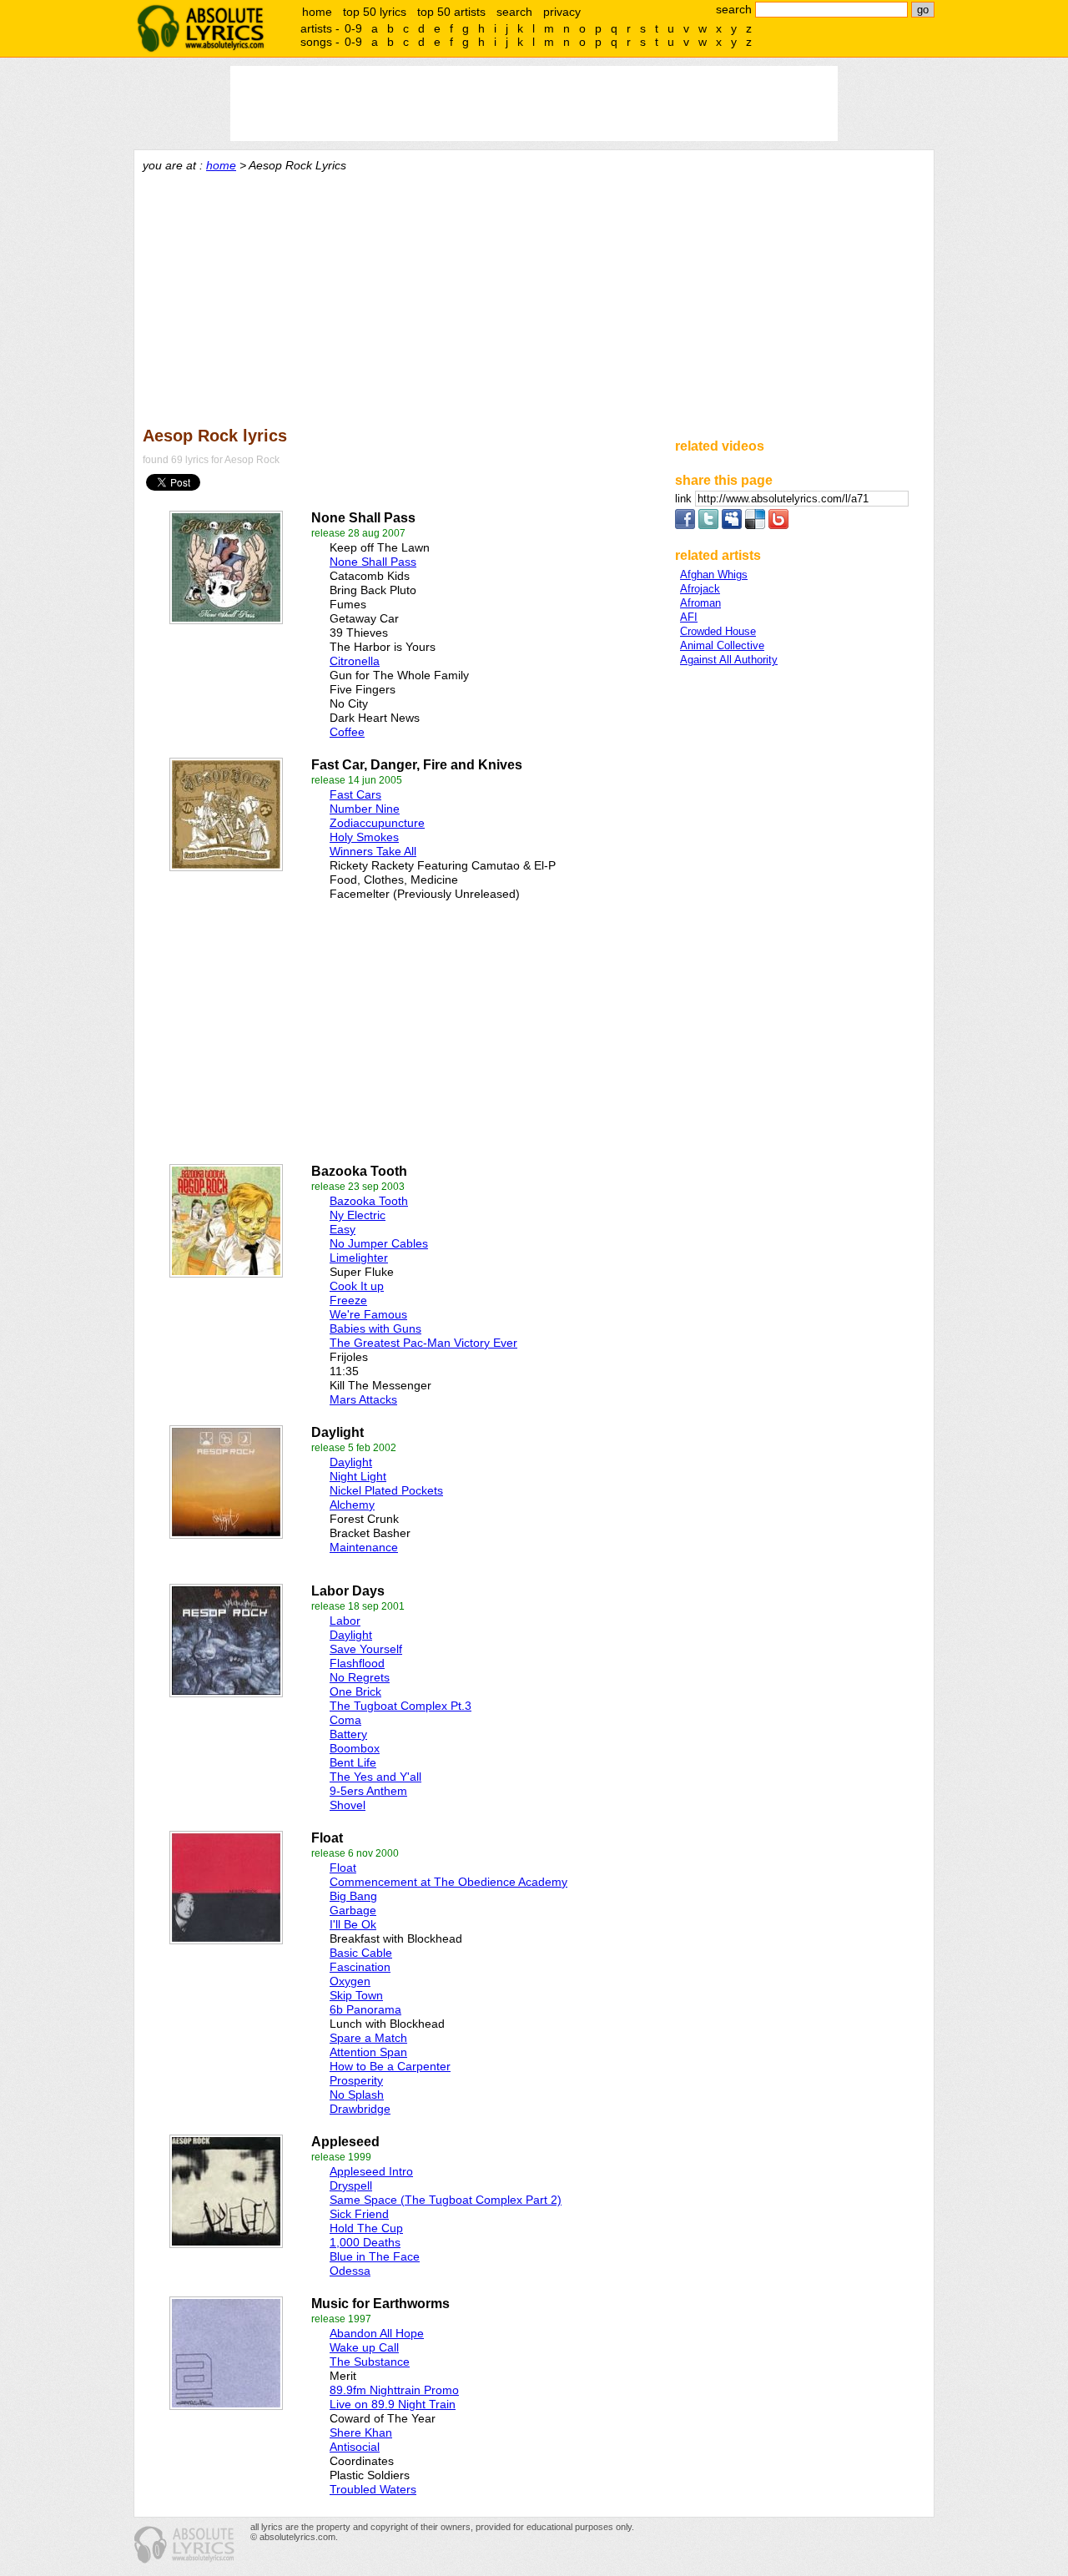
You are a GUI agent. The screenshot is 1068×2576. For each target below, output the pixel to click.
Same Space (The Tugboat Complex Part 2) (446, 2200)
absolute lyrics (200, 28)
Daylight (351, 1462)
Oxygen (350, 1981)
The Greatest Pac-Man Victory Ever (423, 1343)
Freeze (348, 1300)
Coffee (347, 732)
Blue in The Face (375, 2256)
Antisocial (355, 2447)
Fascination (360, 1967)
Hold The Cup (366, 2228)
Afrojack (700, 589)
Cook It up (357, 1286)
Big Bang (353, 1896)
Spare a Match (368, 2038)
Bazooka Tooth (369, 1201)
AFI (689, 617)
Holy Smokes (364, 837)
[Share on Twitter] (708, 525)
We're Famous (368, 1314)
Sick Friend (359, 2214)
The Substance (370, 2362)
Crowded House (718, 631)
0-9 (353, 28)
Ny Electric (358, 1215)
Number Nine (365, 809)
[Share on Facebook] (685, 525)
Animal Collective (722, 645)
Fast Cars (355, 794)
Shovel (348, 1805)
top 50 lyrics (375, 12)
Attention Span (368, 2052)
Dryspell (351, 2185)
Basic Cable (361, 1953)
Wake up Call (364, 2347)
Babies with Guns (375, 1328)
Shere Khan (361, 2432)
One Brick (355, 1691)
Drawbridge (360, 2109)
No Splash (357, 2095)
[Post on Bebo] (778, 525)
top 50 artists (451, 12)
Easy (343, 1229)
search (514, 12)
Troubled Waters (373, 2489)
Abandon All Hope (377, 2333)
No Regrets (360, 1677)
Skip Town (356, 1995)
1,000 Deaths (365, 2242)
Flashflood (357, 1663)
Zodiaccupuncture (377, 823)
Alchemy (352, 1505)
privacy (562, 12)
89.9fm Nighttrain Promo (394, 2390)
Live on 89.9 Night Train (393, 2404)
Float (343, 1868)
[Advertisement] (534, 297)
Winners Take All (373, 851)
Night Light (358, 1476)
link (685, 499)
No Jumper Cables (379, 1243)
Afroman (700, 603)
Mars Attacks (363, 1399)
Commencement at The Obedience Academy (448, 1882)
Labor (345, 1621)
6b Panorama (365, 2009)
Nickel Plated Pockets (386, 1490)
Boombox (355, 1748)
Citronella (355, 661)
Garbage (353, 1910)
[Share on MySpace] (732, 525)
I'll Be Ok (353, 1924)
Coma (345, 1720)
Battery (348, 1734)
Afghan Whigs (714, 575)
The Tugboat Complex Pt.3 (400, 1706)
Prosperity (356, 2080)
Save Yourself (366, 1649)
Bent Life (353, 1762)
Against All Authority (729, 660)
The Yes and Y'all (375, 1777)
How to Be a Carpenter (390, 2066)
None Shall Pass (373, 562)
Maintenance (364, 1547)
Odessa (350, 2271)
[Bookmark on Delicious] (755, 525)
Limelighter (359, 1258)
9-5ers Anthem (368, 1791)
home (317, 12)
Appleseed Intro (371, 2171)
